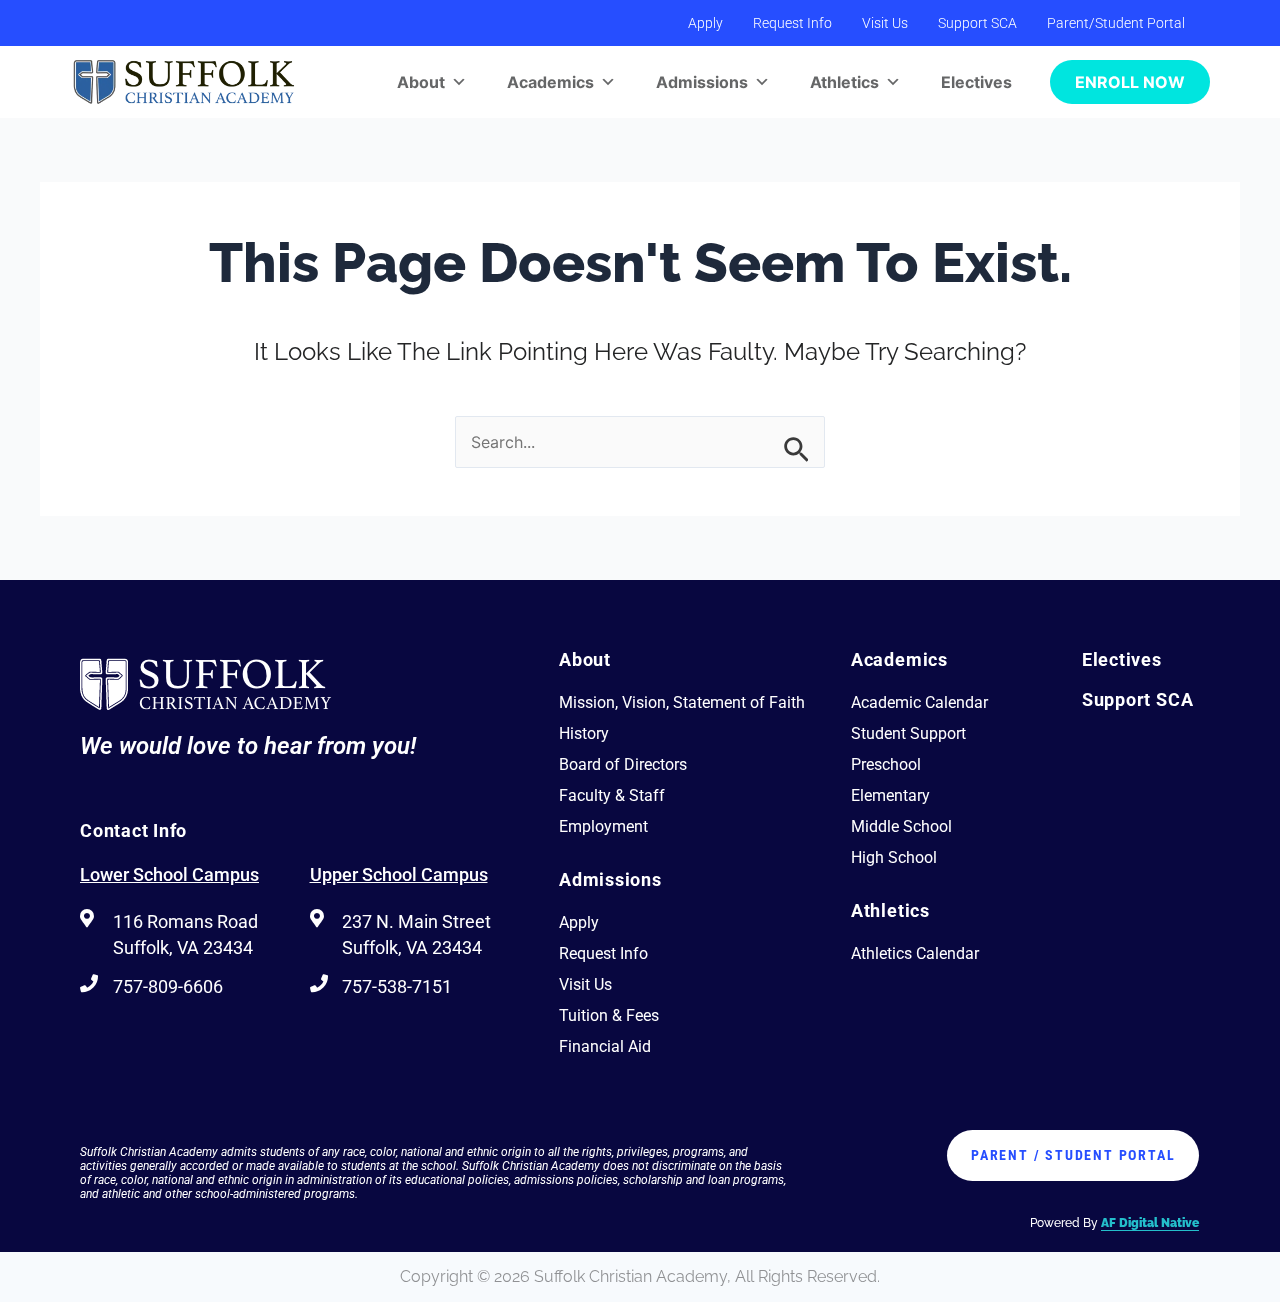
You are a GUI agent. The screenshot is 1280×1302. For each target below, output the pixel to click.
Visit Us (885, 23)
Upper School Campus (399, 874)
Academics (550, 82)
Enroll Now (1130, 82)
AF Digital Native (1150, 1223)
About (421, 82)
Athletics (844, 82)
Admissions (702, 82)
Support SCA (977, 23)
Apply (705, 23)
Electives (976, 82)
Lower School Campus (169, 874)
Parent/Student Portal (1116, 23)
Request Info (792, 23)
